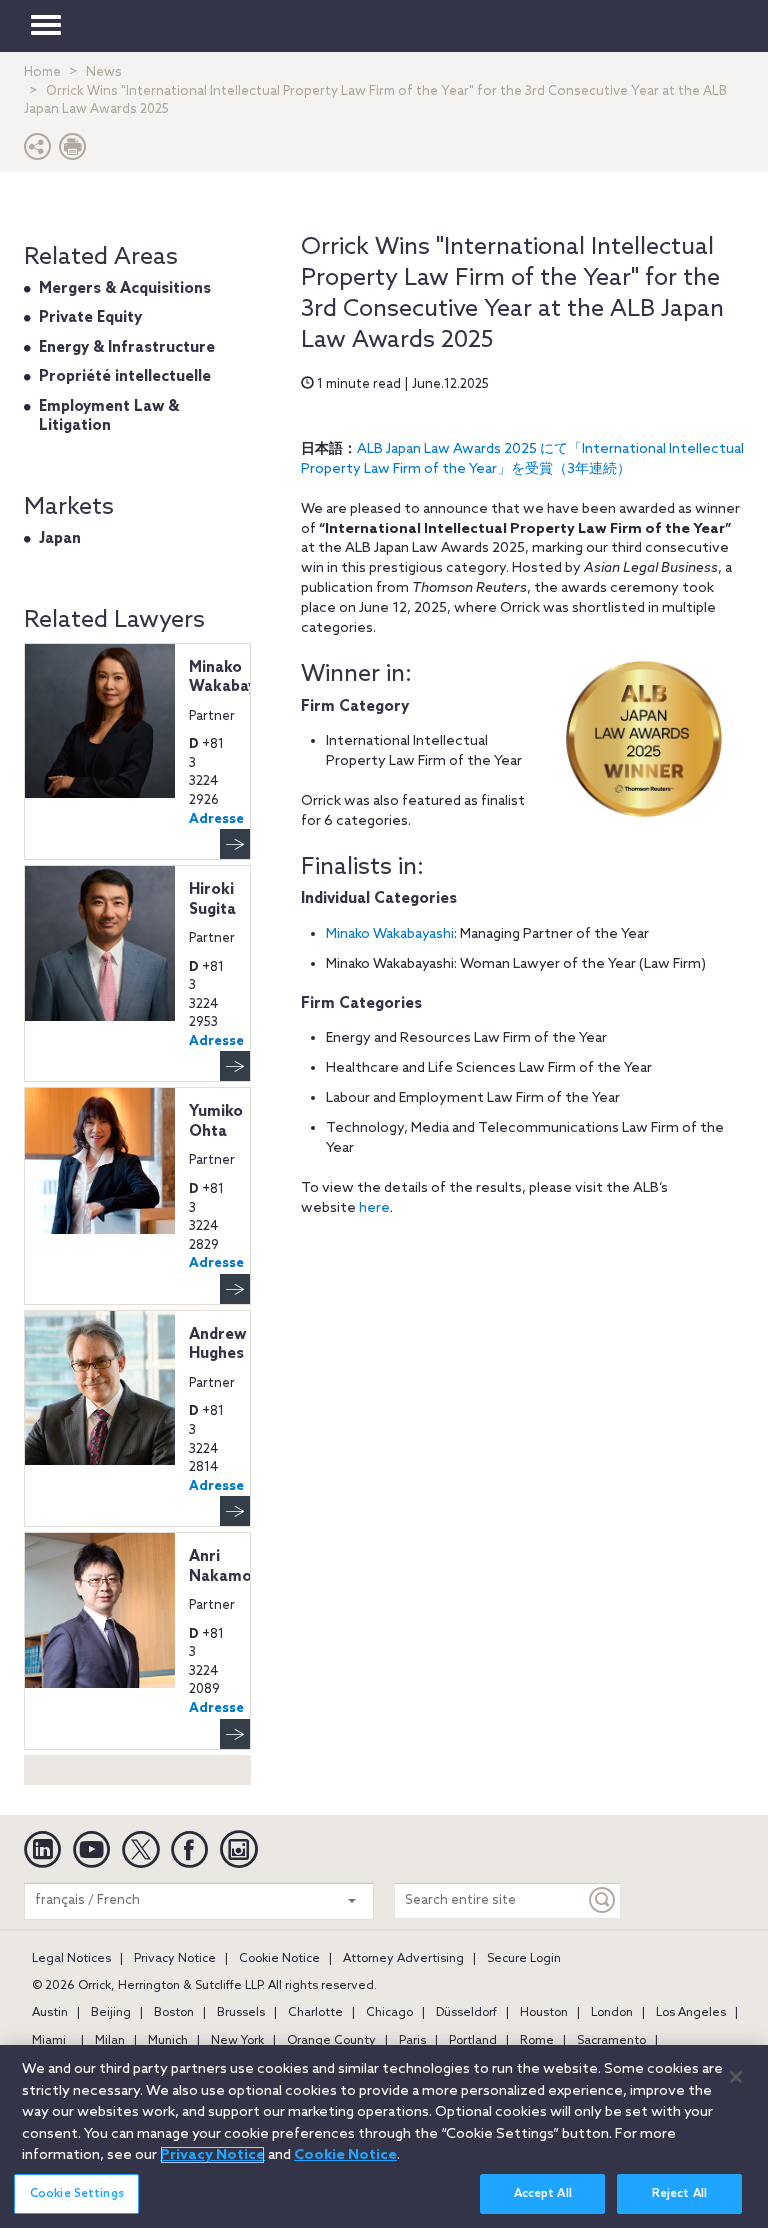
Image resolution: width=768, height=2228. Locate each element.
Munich (168, 2041)
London (612, 2013)
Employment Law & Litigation (109, 417)
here (374, 1208)
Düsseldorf (466, 2013)
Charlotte (315, 2013)
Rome (537, 2041)
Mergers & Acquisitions (125, 289)
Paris (412, 2041)
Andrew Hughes (217, 1345)
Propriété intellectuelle (125, 377)
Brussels (241, 2013)
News (104, 72)
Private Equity (90, 318)
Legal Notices (71, 1959)
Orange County (331, 2041)
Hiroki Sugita (212, 900)
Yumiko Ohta (216, 1122)
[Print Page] (73, 151)
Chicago (389, 2013)
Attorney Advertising (403, 1959)
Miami (49, 2041)
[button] (38, 151)
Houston (544, 2013)
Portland (473, 2041)
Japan (60, 539)
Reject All (679, 2194)
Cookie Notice (279, 1959)
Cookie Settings (77, 2194)
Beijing (111, 2013)
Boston (174, 2013)
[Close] (736, 2077)
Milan (110, 2041)
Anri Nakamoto (229, 1567)
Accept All (543, 2194)
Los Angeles (691, 2013)
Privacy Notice (175, 1959)
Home (42, 72)
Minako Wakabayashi (390, 934)
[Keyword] (603, 1900)
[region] (384, 2136)
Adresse (216, 819)
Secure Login (524, 1959)
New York (237, 2041)
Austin (50, 2013)
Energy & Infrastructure (127, 348)
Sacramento (611, 2041)
